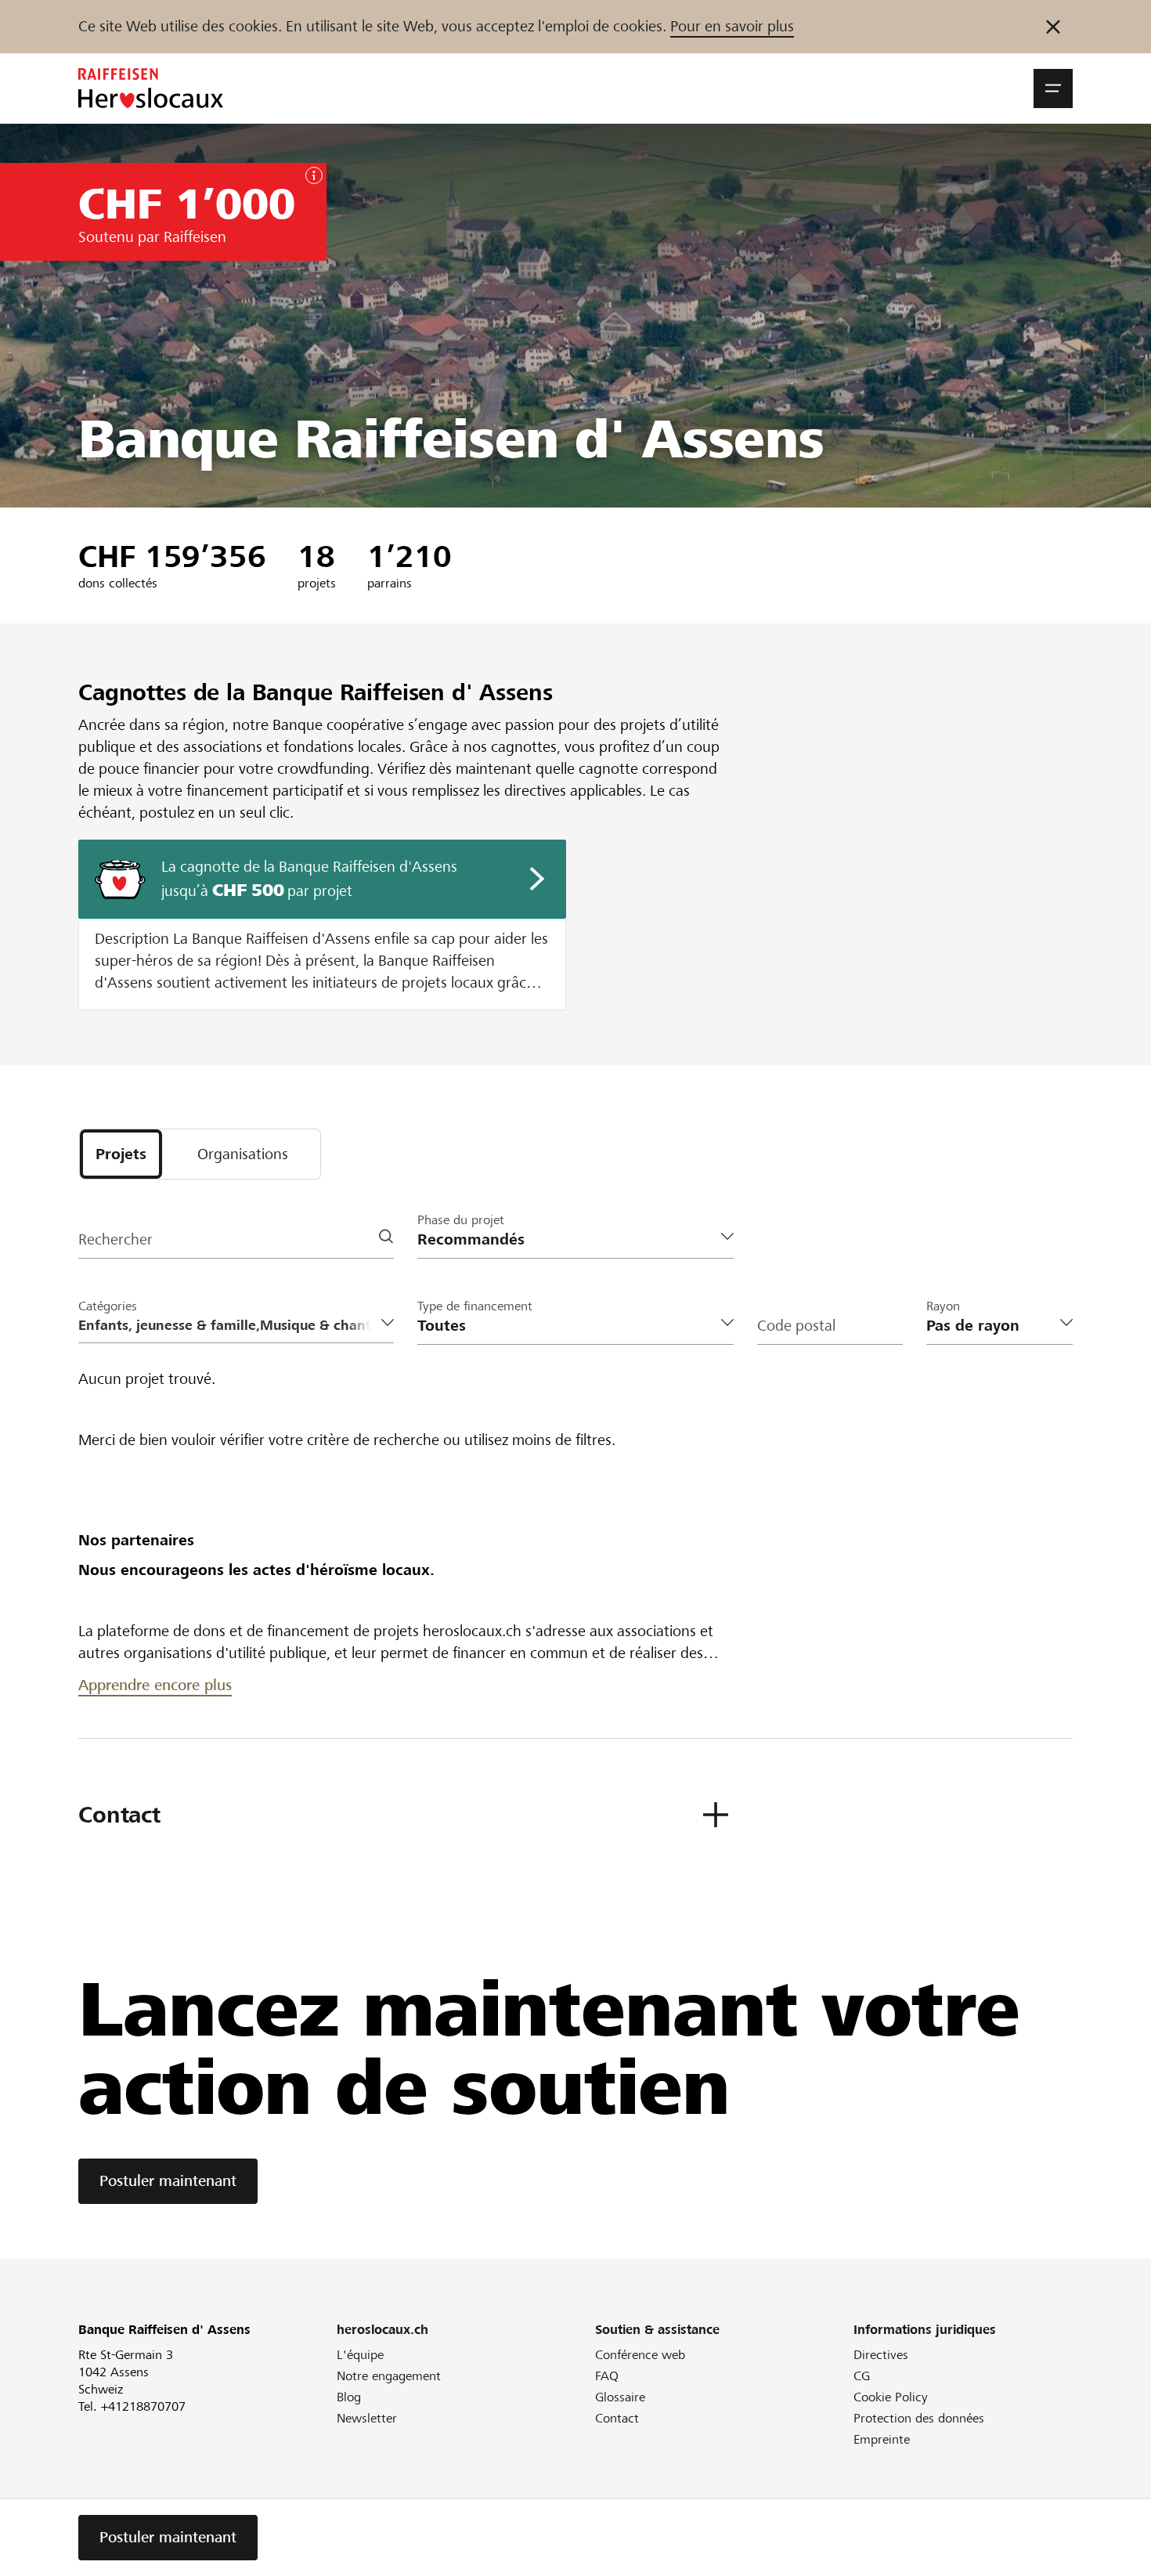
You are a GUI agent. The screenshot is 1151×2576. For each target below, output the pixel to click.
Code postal (796, 1326)
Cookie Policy (891, 2397)
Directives (881, 2355)
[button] (1053, 89)
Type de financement (475, 1306)
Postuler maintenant (168, 2181)
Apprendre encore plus (155, 1685)
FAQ (607, 2376)
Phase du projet (461, 1220)
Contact (617, 2418)
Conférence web (640, 2355)
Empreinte (882, 2439)
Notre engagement (389, 2376)
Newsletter (367, 2418)
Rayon (943, 1306)
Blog (349, 2397)
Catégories (108, 1306)
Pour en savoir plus (732, 26)
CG (862, 2376)
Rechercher (115, 1239)
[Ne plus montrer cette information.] (1053, 27)
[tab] (121, 1154)
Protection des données (919, 2418)
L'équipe (360, 2355)
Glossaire (620, 2397)
